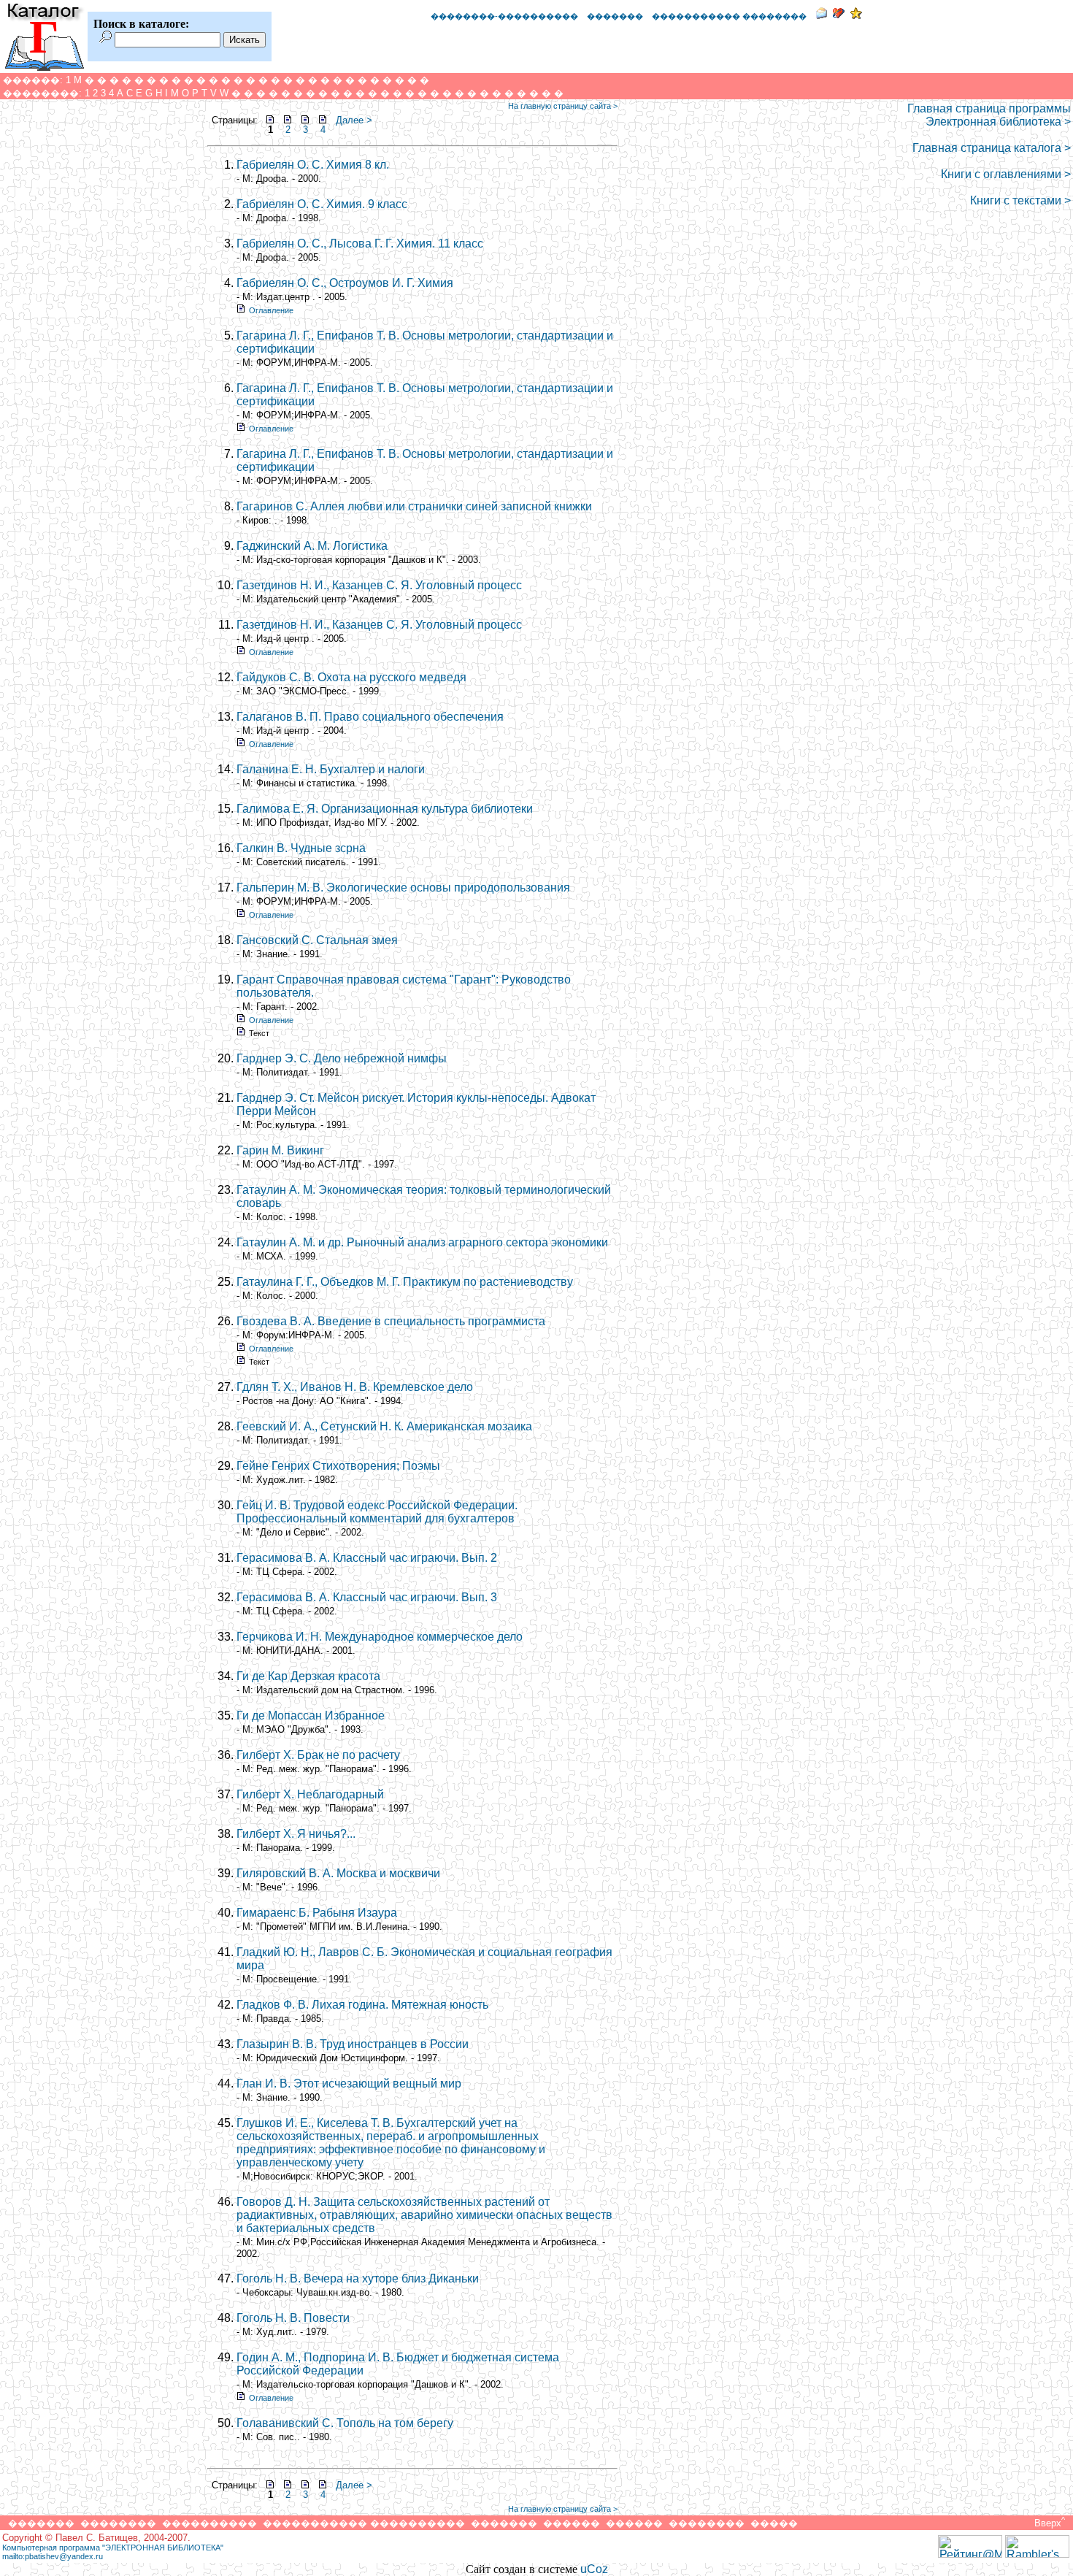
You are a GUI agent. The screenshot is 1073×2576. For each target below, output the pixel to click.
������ (572, 2523)
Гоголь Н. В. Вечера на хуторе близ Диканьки (358, 2278)
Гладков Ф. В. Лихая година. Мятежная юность (362, 2005)
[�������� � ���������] (856, 15)
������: (33, 80)
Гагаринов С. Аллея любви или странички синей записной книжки (414, 506)
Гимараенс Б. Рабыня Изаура (317, 1913)
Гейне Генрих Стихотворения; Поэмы (338, 1466)
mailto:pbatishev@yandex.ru (53, 2556)
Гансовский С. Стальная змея (317, 940)
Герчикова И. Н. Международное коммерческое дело (380, 1637)
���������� (209, 2523)
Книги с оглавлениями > (1006, 174)
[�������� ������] (821, 15)
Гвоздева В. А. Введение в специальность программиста (391, 1321)
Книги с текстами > (1020, 200)
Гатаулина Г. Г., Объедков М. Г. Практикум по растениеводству (405, 1282)
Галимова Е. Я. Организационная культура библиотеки (385, 809)
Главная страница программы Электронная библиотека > (989, 115)
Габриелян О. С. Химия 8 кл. (313, 165)
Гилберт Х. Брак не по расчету (318, 1755)
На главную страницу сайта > (563, 106)
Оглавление (271, 310)
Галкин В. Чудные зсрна (301, 848)
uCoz (594, 2569)
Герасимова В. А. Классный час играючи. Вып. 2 (367, 1558)
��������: (42, 93)
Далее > (354, 120)
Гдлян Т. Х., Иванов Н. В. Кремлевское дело (355, 1387)
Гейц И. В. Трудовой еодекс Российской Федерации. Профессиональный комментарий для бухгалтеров (377, 1512)
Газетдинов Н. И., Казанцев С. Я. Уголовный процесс (379, 585)
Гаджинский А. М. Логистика (312, 546)
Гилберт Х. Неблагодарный (310, 1794)
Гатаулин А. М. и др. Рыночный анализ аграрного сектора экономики (422, 1242)
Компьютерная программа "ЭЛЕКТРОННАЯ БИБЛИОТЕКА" (113, 2548)
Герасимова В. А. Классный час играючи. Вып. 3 (367, 1597)
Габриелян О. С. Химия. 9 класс (322, 204)
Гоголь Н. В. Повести (293, 2318)
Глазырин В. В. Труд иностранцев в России (353, 2044)
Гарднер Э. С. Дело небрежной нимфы (342, 1058)
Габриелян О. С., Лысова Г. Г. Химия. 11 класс (360, 244)
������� (615, 16)
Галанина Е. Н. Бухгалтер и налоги (331, 769)
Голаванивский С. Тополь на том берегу (345, 2423)
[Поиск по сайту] (105, 39)
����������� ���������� (364, 2523)
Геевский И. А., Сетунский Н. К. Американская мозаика (384, 1426)
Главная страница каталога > (992, 148)
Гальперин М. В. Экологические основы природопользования (403, 888)
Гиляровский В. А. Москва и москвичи (338, 1873)
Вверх (1048, 2523)
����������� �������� (729, 16)
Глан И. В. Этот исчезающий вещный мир (349, 2084)
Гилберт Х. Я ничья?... (296, 1834)
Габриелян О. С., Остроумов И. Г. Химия (345, 283)
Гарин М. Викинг (280, 1150)
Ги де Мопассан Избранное (311, 1716)
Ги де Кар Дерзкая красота (308, 1676)
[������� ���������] (839, 15)
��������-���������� (504, 16)
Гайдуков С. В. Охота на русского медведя (351, 677)
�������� (118, 2523)
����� (774, 2523)
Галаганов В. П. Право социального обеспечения (370, 717)
